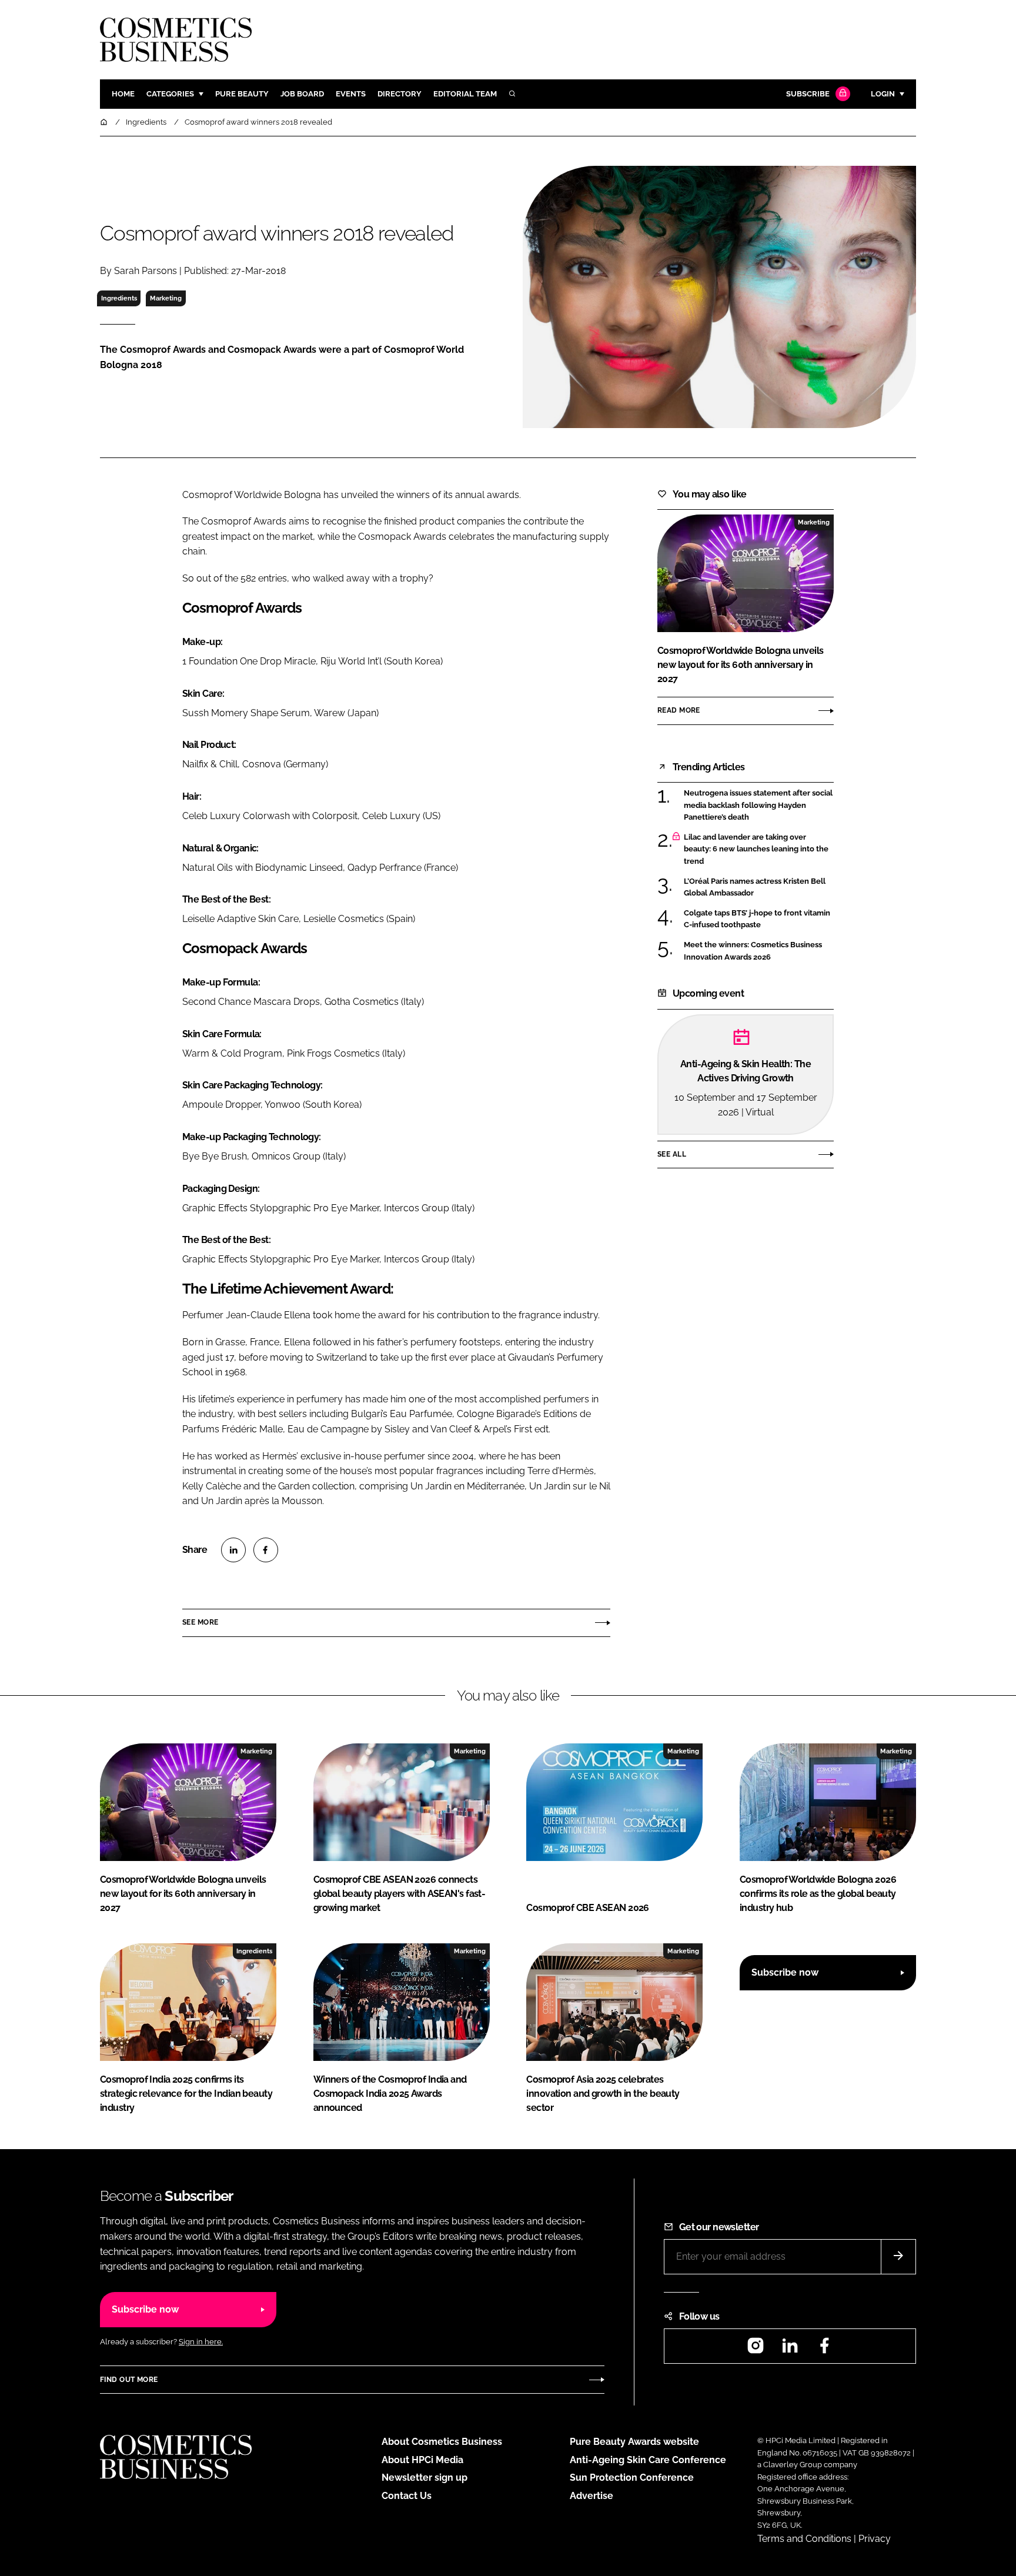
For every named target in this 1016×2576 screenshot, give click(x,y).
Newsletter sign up (425, 2478)
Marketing (166, 298)
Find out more (129, 2380)
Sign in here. (201, 2342)
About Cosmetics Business (442, 2442)
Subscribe (808, 94)
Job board (302, 94)
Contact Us (407, 2496)
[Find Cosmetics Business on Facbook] (824, 2349)
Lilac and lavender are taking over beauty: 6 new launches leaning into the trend (756, 849)
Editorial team (465, 94)
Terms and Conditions (804, 2539)
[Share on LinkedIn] (233, 1550)
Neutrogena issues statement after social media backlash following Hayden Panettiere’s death (758, 805)
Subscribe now (785, 1972)
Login (883, 94)
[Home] (105, 122)
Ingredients (119, 298)
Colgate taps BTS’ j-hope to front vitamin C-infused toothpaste (757, 919)
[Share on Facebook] (266, 1550)
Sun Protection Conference (632, 2478)
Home (123, 94)
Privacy (875, 2539)
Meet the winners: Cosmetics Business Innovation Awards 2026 (753, 951)
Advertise (591, 2496)
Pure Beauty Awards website (634, 2442)
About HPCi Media (422, 2460)
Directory (400, 94)
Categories (170, 94)
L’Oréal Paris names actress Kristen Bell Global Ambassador (755, 888)
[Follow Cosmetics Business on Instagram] (756, 2349)
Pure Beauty (242, 94)
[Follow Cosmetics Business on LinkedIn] (790, 2349)
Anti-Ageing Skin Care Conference (648, 2460)
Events (351, 94)
